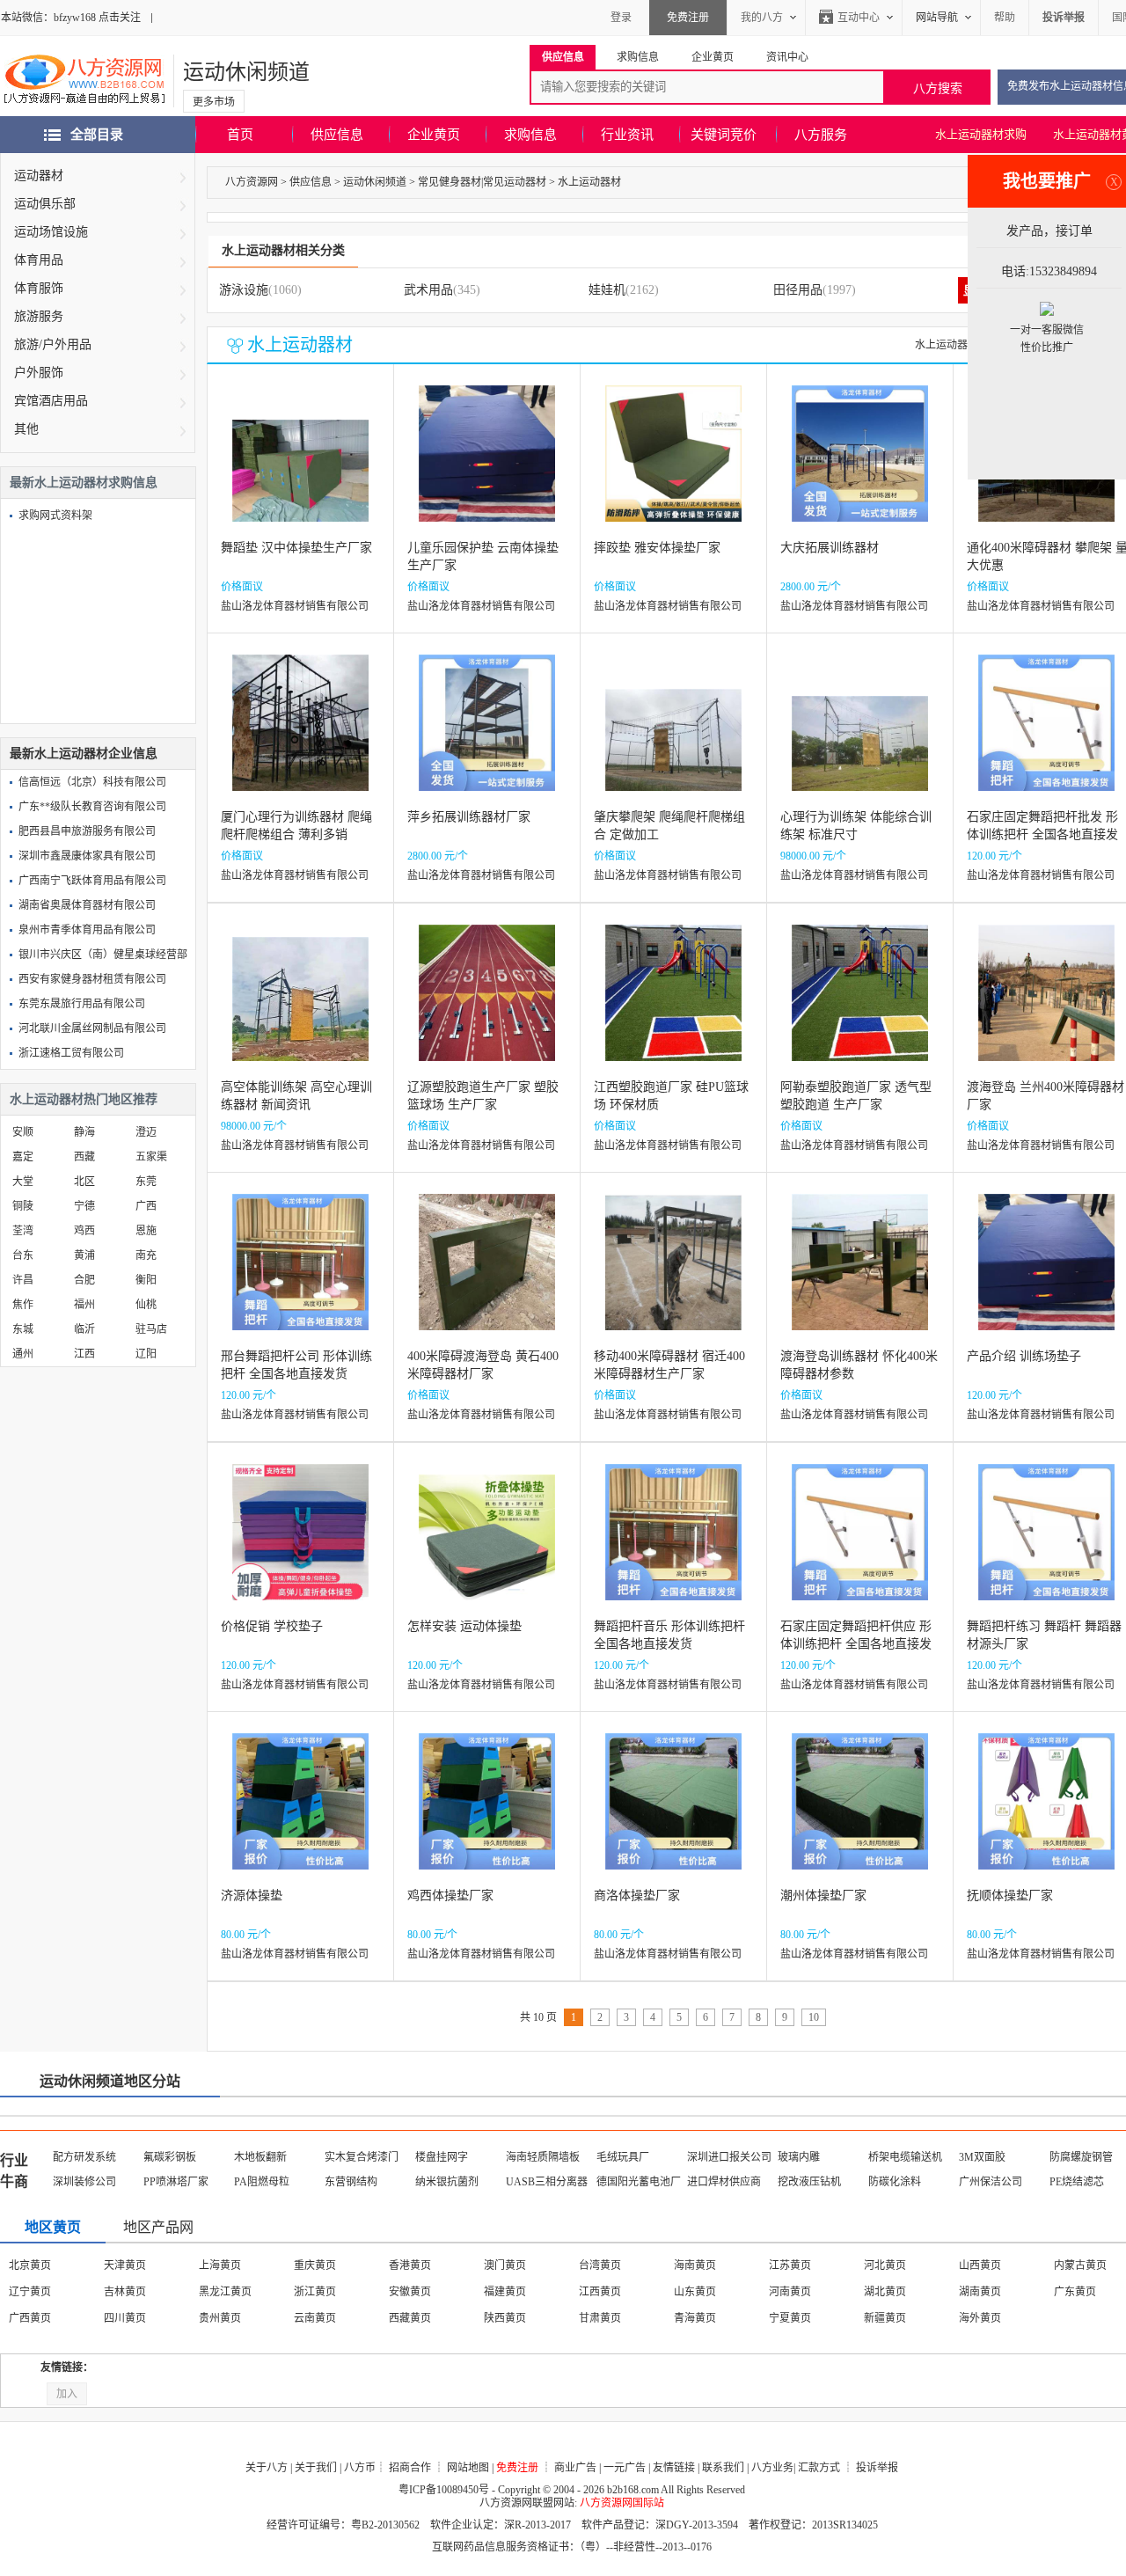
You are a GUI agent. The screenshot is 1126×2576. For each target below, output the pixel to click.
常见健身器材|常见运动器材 (482, 182)
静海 (84, 1132)
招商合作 (410, 2468)
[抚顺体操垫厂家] (1046, 1815)
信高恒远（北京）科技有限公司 (92, 782)
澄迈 (146, 1132)
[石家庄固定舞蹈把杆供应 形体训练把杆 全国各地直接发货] (860, 1545)
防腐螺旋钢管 (1081, 2157)
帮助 (1005, 18)
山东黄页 (695, 2292)
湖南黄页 (980, 2292)
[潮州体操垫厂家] (860, 1815)
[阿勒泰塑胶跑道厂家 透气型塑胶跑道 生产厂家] (860, 1006)
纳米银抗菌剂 (447, 2182)
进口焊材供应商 (724, 2182)
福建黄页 (505, 2292)
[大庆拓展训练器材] (860, 467)
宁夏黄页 (790, 2318)
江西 (84, 1354)
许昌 (23, 1280)
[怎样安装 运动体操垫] (487, 1545)
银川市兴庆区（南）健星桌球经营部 (103, 955)
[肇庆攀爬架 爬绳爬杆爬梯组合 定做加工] (673, 736)
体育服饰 (39, 288)
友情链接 (674, 2468)
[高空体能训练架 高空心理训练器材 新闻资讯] (300, 1006)
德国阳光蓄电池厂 (639, 2182)
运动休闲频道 (246, 72)
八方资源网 (252, 182)
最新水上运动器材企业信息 (84, 754)
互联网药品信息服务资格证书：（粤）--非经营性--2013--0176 (572, 2547)
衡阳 (146, 1280)
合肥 (84, 1280)
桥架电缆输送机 (905, 2157)
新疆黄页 (885, 2318)
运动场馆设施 (51, 232)
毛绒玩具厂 (623, 2157)
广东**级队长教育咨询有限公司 (92, 807)
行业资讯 (627, 135)
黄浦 (84, 1255)
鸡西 (84, 1231)
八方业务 (772, 2468)
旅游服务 (39, 316)
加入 (67, 2394)
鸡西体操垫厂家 (450, 1895)
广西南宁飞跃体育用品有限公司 (92, 881)
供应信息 (337, 135)
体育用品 (39, 260)
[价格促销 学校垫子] (300, 1545)
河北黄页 (885, 2265)
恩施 (146, 1231)
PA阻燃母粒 (262, 2182)
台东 (23, 1255)
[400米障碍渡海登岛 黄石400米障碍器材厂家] (487, 1275)
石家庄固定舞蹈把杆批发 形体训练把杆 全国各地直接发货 (1042, 834)
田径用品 (798, 290)
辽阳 (146, 1354)
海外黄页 (980, 2318)
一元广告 (625, 2468)
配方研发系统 (84, 2157)
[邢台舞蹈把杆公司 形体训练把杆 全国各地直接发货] (300, 1275)
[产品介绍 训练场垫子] (1046, 1275)
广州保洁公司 (991, 2182)
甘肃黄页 (600, 2318)
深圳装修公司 (84, 2182)
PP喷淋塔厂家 (176, 2182)
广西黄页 (30, 2318)
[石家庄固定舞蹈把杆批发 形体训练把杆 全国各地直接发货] (1046, 736)
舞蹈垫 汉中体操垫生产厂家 (296, 548)
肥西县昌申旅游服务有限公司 (87, 831)
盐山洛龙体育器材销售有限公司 (295, 606)
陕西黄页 (505, 2318)
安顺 (23, 1132)
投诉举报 (877, 2468)
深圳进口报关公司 (729, 2157)
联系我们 (723, 2468)
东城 (23, 1329)
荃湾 (23, 1231)
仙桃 (146, 1305)
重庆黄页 (315, 2265)
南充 (146, 1255)
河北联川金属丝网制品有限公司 (92, 1028)
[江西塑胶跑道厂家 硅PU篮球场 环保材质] (673, 1006)
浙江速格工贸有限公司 (71, 1053)
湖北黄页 (885, 2292)
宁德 (84, 1206)
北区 (84, 1182)
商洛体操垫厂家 (637, 1895)
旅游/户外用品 (53, 344)
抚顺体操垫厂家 (1010, 1895)
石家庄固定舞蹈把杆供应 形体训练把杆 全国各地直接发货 (856, 1644)
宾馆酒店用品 (51, 401)
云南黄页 (315, 2318)
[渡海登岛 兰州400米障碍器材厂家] (1046, 1006)
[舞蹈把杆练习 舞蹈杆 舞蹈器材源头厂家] (1046, 1545)
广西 (146, 1206)
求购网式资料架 (55, 516)
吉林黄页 (125, 2292)
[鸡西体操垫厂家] (487, 1815)
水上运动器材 (589, 182)
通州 (23, 1354)
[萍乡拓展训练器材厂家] (487, 736)
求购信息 (530, 135)
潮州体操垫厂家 (823, 1895)
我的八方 (762, 18)
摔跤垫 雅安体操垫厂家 (657, 548)
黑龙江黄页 (225, 2292)
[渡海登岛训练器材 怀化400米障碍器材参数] (860, 1275)
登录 (621, 18)
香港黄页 (410, 2265)
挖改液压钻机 (809, 2182)
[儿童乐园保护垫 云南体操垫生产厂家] (487, 467)
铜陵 (23, 1206)
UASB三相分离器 (547, 2182)
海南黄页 (695, 2265)
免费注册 (688, 18)
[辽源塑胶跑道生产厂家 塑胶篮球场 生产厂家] (487, 1006)
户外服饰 (39, 373)
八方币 (360, 2468)
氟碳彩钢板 (170, 2157)
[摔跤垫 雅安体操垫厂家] (673, 467)
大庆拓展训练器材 (830, 548)
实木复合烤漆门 (362, 2157)
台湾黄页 (600, 2265)
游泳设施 (244, 290)
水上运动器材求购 (981, 134)
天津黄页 (125, 2265)
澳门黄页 (505, 2265)
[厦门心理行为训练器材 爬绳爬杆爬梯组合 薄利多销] (300, 736)
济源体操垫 (252, 1895)
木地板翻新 (260, 2157)
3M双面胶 (982, 2157)
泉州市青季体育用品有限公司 (87, 930)
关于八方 (267, 2468)
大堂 (23, 1182)
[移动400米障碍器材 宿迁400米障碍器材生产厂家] (673, 1275)
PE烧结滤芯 (1077, 2182)
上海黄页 (220, 2265)
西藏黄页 (410, 2318)
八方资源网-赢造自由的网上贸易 (84, 81)
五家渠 (151, 1157)
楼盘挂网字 (442, 2157)
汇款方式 (819, 2468)
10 (814, 2017)
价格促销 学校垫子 (272, 1626)
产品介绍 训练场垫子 (1024, 1356)
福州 (84, 1305)
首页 (240, 135)
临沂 (84, 1329)
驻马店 (151, 1329)
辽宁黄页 (30, 2292)
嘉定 (23, 1157)
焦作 (23, 1305)
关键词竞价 (724, 135)
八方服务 (821, 135)
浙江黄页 (315, 2292)
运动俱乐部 (45, 204)
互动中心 (859, 18)
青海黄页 (695, 2318)
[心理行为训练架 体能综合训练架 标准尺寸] (860, 736)
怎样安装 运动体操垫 (464, 1626)
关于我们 (316, 2468)
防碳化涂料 (895, 2182)
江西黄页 (600, 2292)
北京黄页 (30, 2265)
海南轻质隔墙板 (543, 2157)
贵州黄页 (220, 2318)
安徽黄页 (410, 2292)
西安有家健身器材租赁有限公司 (92, 979)
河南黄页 (790, 2292)
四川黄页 (125, 2318)
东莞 (146, 1182)
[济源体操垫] (300, 1815)
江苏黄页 (790, 2265)
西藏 (84, 1157)
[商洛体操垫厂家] (673, 1815)
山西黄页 (980, 2265)
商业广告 (575, 2468)
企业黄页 (434, 135)
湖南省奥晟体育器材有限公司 (87, 905)
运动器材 (39, 176)
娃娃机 (607, 290)
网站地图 (468, 2468)
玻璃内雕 (799, 2157)
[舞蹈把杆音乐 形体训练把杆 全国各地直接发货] (673, 1545)
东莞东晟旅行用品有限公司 (82, 1004)
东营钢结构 (351, 2182)
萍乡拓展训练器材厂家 (469, 817)
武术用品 (428, 290)
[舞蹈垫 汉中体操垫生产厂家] (300, 467)
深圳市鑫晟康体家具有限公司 (87, 856)
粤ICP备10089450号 (444, 2490)
